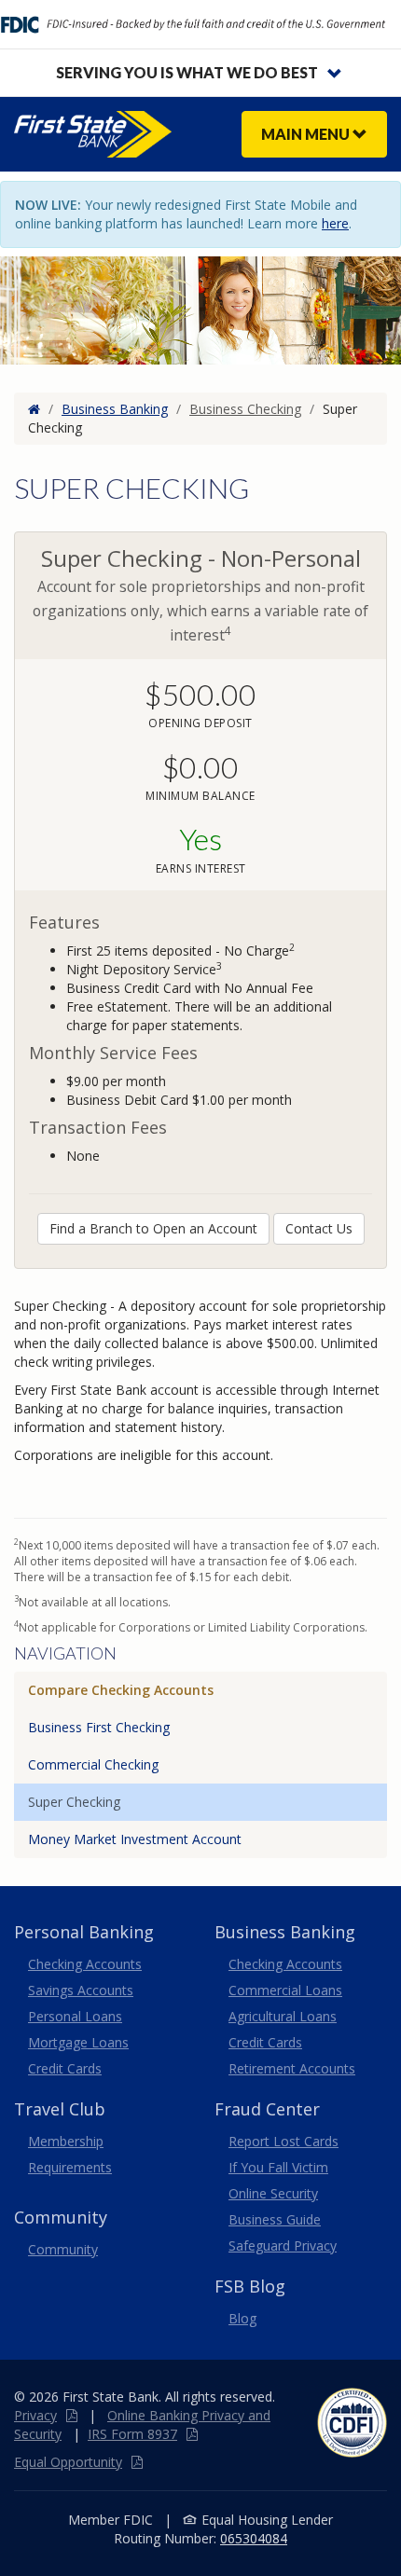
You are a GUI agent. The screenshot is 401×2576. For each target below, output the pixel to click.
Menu (307, 134)
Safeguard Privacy (283, 2245)
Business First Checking (99, 1727)
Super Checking (74, 1802)
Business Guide (275, 2219)
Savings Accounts (81, 1990)
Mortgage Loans (78, 2042)
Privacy (35, 2415)
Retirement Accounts (292, 2068)
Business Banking (115, 409)
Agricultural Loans (283, 2016)
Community (63, 2249)
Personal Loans (75, 2016)
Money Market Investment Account (135, 1839)
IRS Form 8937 (132, 2434)
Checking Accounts (85, 1964)
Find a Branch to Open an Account (153, 1228)
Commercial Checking (93, 1764)
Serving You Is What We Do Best (187, 72)
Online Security (273, 2193)
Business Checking (245, 409)
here (335, 223)
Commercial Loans (285, 1990)
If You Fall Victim (278, 2167)
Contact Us (319, 1228)
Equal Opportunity (68, 2462)
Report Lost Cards (283, 2141)
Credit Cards (65, 2068)
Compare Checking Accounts (121, 1690)
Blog (242, 2318)
